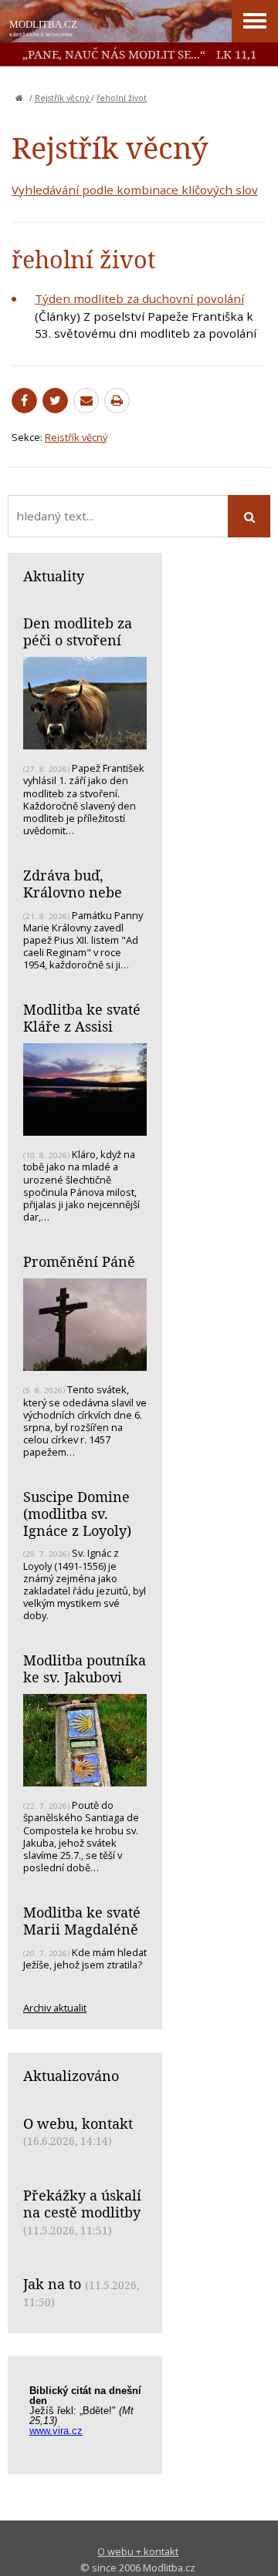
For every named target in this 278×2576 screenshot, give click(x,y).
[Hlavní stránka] (19, 98)
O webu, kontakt (78, 2123)
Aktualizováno (71, 2076)
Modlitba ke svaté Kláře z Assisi (82, 1018)
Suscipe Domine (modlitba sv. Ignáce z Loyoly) (77, 1513)
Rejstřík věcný (63, 98)
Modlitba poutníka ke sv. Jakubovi (85, 1669)
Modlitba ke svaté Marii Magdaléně (82, 1921)
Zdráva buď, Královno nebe (73, 884)
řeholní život (122, 98)
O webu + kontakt (138, 2551)
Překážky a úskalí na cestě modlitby (82, 2204)
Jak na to (52, 2284)
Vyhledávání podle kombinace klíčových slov (135, 190)
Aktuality (54, 576)
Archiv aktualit (55, 2008)
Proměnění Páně (79, 1261)
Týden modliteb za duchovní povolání (139, 298)
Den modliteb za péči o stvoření (78, 631)
